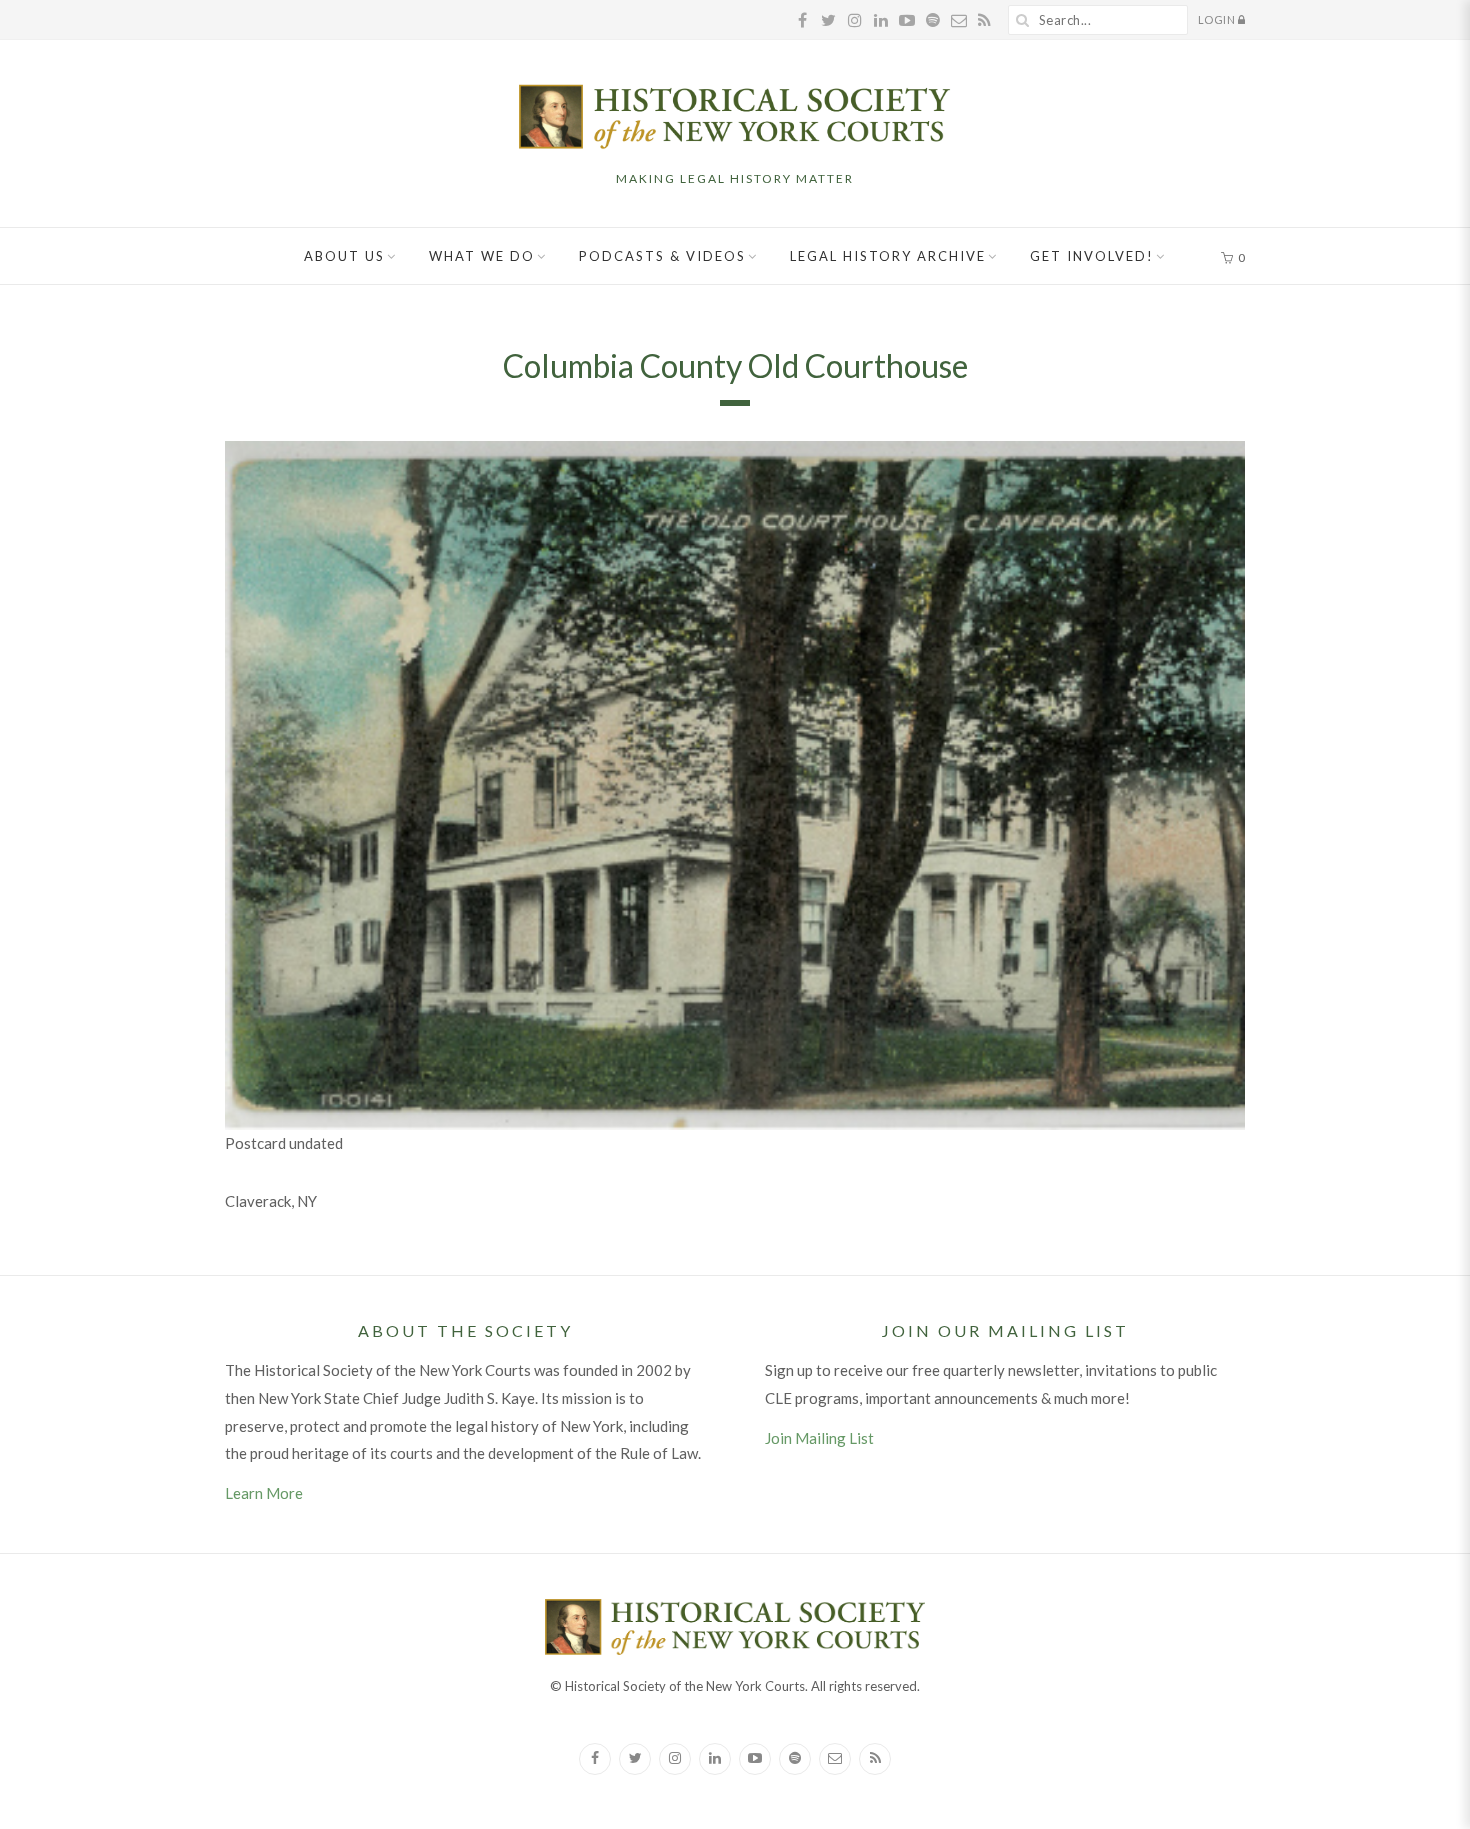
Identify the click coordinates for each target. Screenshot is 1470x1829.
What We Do (482, 256)
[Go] (1023, 20)
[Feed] (875, 1759)
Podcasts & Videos (662, 256)
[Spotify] (795, 1759)
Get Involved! (1092, 256)
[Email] (835, 1759)
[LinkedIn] (715, 1759)
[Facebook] (595, 1759)
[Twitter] (635, 1759)
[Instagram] (675, 1759)
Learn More (264, 1493)
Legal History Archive (888, 256)
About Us (344, 256)
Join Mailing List (819, 1438)
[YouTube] (755, 1759)
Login (1218, 19)
